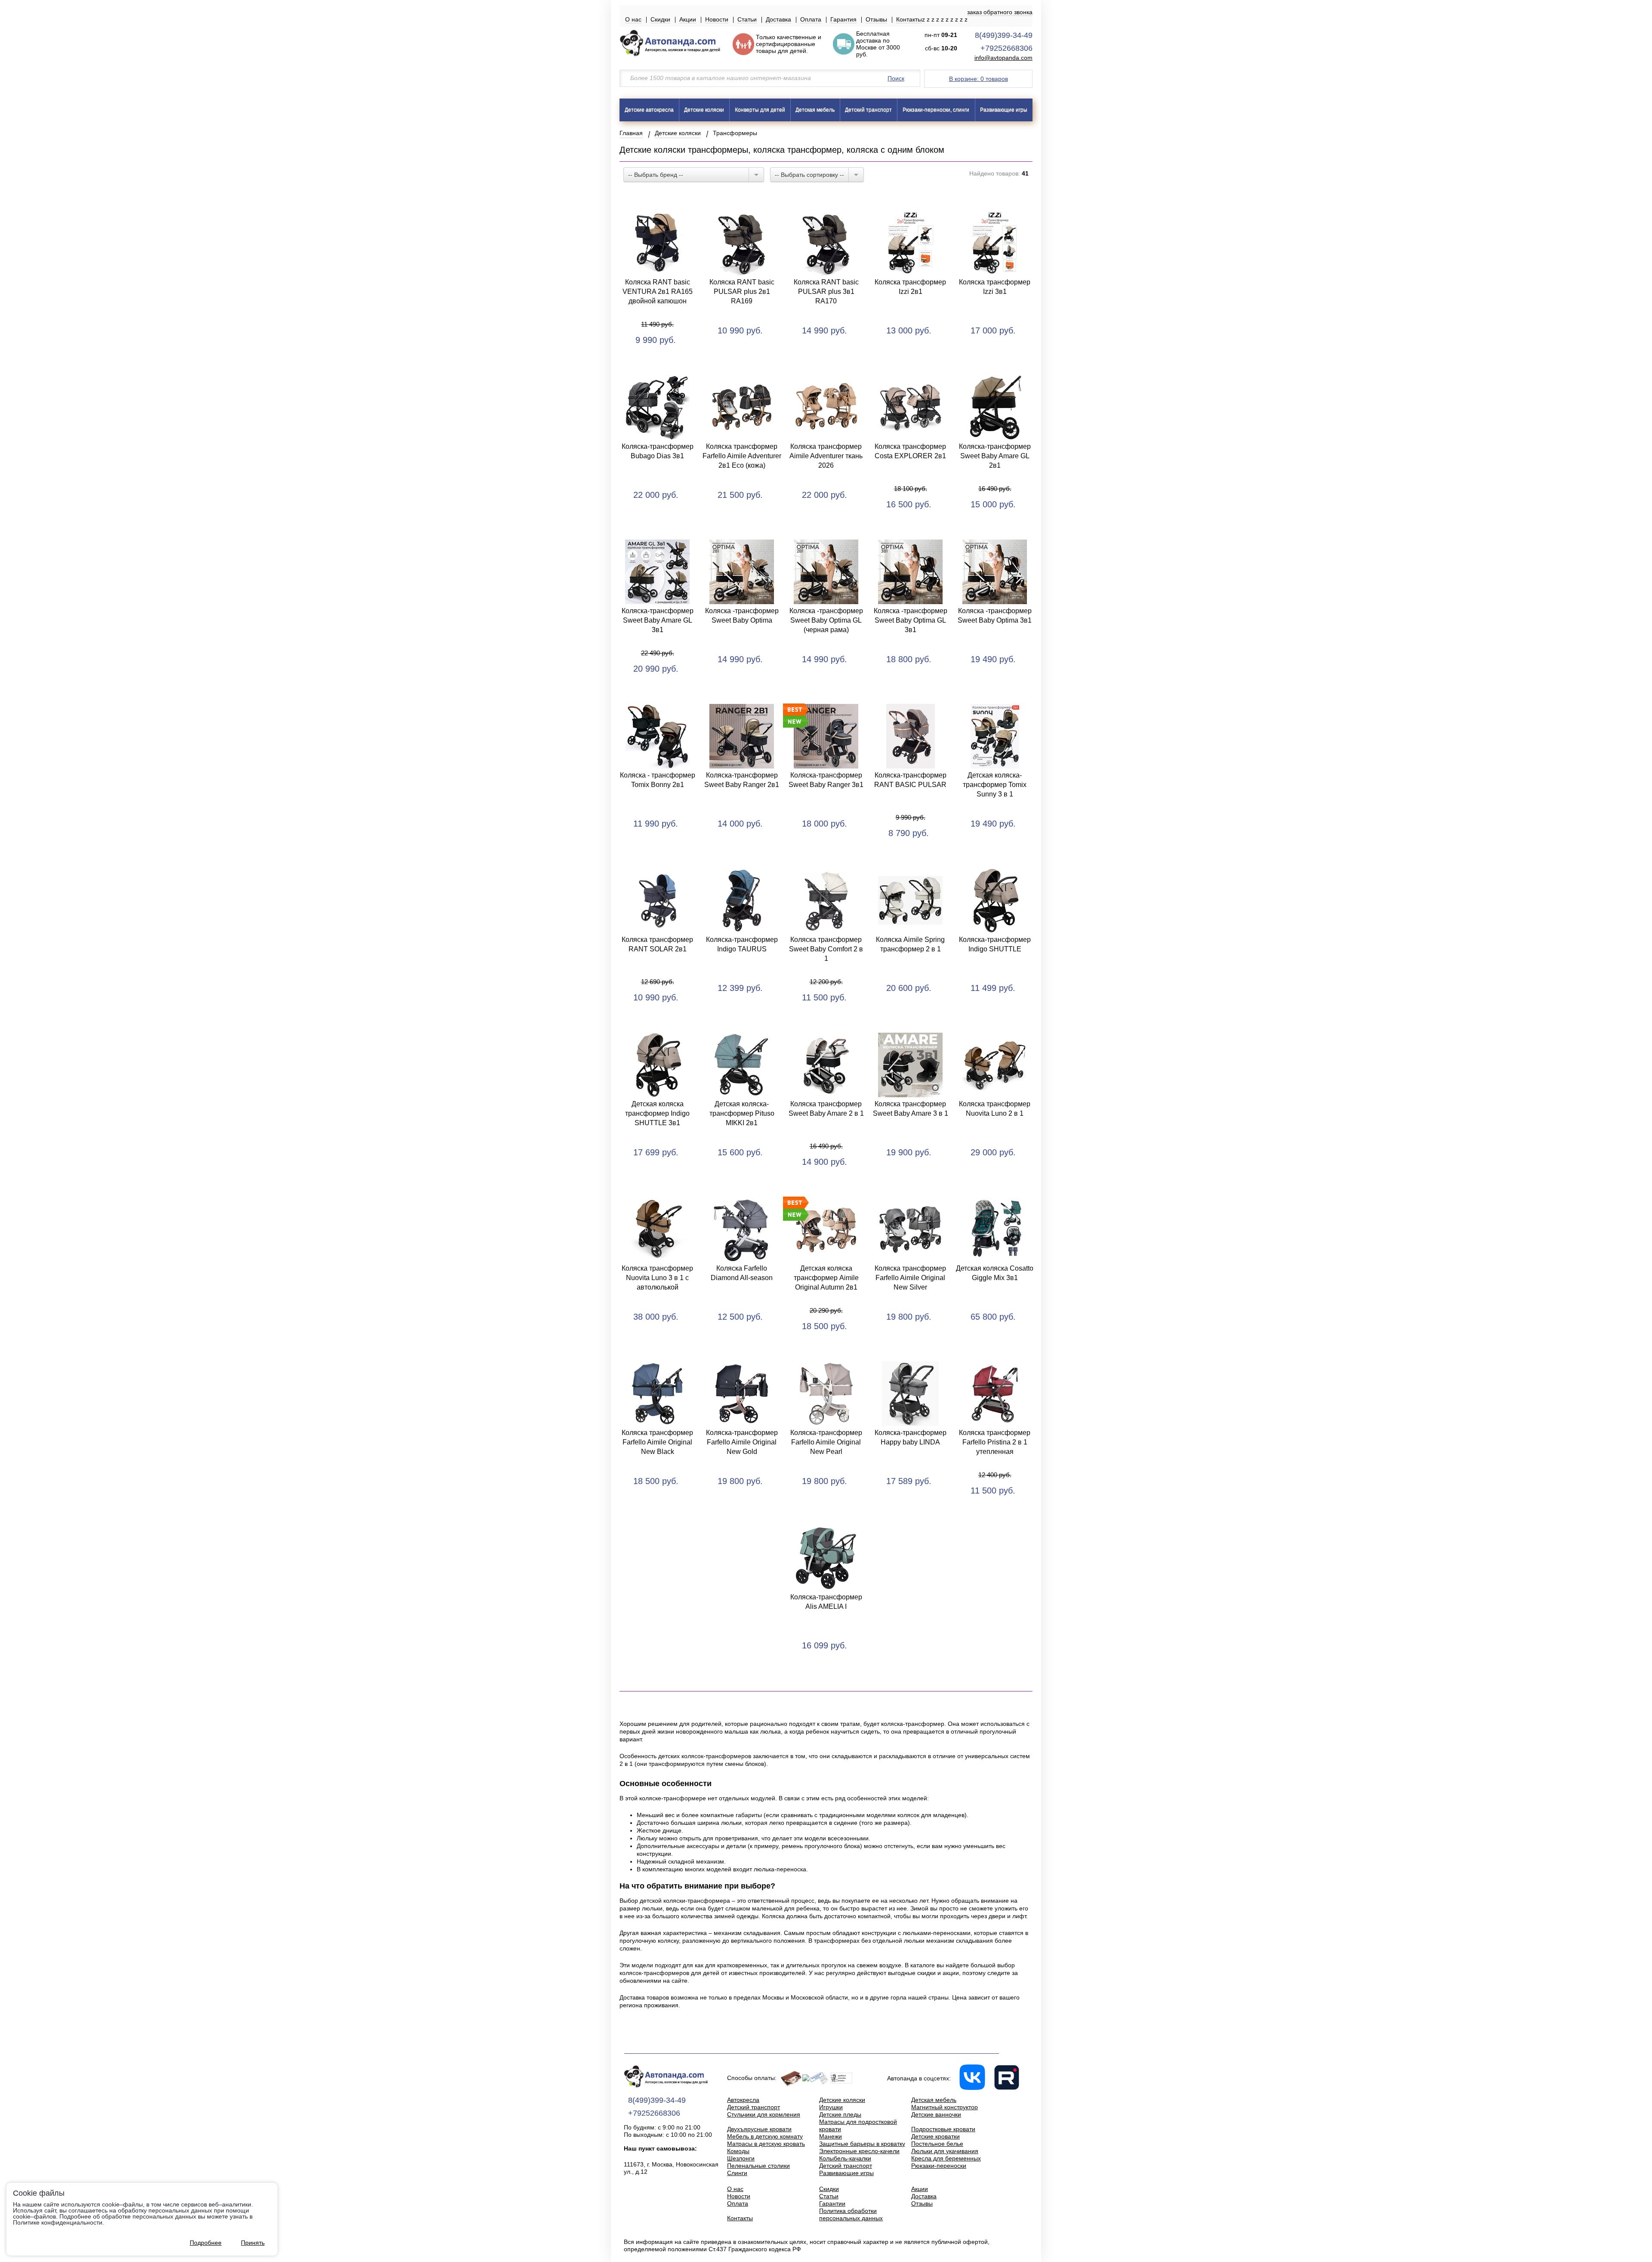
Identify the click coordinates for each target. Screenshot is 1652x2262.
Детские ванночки (936, 2114)
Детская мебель (815, 110)
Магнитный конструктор (945, 2107)
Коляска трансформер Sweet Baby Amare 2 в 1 (826, 1109)
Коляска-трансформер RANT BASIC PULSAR (910, 780)
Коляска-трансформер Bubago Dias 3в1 (658, 451)
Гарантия (843, 19)
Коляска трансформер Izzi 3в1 (995, 287)
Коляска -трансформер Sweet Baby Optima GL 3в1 (911, 620)
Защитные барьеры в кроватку (862, 2144)
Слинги (737, 2173)
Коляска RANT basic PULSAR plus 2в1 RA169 (742, 292)
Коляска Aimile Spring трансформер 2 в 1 (910, 944)
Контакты (909, 19)
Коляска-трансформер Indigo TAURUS (742, 944)
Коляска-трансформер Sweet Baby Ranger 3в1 (826, 780)
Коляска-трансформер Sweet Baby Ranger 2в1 (742, 780)
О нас (633, 19)
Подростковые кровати (943, 2129)
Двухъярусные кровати (759, 2129)
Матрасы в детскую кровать (766, 2144)
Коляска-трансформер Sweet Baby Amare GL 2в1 (995, 456)
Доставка (778, 19)
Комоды (738, 2151)
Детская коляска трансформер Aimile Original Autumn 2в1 (826, 1278)
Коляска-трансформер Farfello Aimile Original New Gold (742, 1442)
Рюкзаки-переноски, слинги (936, 110)
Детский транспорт (868, 110)
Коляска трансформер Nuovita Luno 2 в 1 (995, 1109)
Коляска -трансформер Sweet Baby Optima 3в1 (995, 616)
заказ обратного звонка (1000, 12)
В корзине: (979, 79)
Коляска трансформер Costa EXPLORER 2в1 (910, 451)
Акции (688, 19)
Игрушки (831, 2107)
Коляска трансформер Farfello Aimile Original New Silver (910, 1278)
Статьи (747, 19)
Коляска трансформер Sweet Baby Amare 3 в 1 (911, 1109)
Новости (717, 19)
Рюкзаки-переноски (939, 2166)
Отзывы (876, 19)
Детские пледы (840, 2114)
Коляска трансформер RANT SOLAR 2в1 (657, 944)
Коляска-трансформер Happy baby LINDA (911, 1437)
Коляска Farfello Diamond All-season (742, 1273)
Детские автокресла (649, 110)
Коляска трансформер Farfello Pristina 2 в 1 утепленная (995, 1442)
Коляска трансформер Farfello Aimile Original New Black (657, 1442)
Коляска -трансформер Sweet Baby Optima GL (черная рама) (826, 620)
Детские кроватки (935, 2136)
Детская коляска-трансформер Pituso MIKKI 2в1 (742, 1113)
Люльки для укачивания (945, 2151)
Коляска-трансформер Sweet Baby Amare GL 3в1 (658, 620)
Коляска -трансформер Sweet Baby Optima (742, 616)
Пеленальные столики (758, 2166)
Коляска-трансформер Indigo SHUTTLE (995, 944)
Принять (253, 2243)
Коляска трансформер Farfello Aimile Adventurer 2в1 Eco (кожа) (742, 456)
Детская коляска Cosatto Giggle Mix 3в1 (995, 1273)
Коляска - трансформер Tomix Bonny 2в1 (658, 780)
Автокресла (743, 2100)
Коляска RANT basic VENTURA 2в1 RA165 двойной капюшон (658, 292)
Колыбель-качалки (845, 2158)
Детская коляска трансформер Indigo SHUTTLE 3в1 (657, 1113)
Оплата (811, 19)
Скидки (660, 19)
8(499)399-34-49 (1004, 35)
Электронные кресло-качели (859, 2151)
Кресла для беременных (946, 2158)
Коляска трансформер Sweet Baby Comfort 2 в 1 (826, 949)
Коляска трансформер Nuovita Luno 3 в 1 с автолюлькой (657, 1278)
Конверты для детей (760, 110)
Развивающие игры (1004, 110)
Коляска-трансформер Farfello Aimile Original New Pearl (826, 1442)
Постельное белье (937, 2144)
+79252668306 (1006, 48)
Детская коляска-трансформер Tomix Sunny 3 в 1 (995, 785)
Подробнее (206, 2243)
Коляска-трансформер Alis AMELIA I (826, 1602)
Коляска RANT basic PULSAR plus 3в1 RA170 (826, 292)
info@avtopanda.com (1003, 58)
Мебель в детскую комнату (765, 2136)
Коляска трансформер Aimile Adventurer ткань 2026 (826, 456)
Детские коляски (704, 110)
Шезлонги (741, 2158)
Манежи (831, 2136)
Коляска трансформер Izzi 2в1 (910, 287)
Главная (631, 133)
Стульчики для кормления (764, 2114)
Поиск (896, 78)
